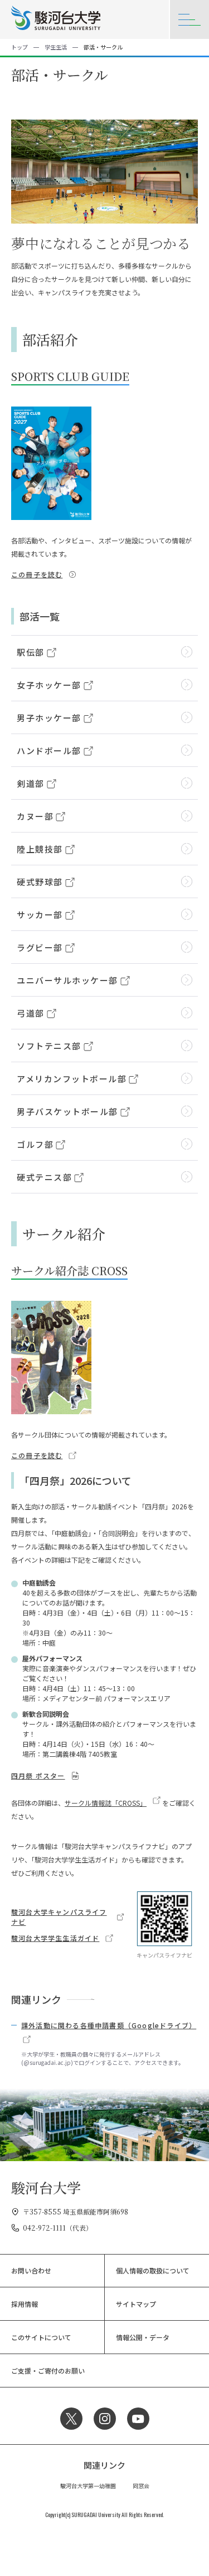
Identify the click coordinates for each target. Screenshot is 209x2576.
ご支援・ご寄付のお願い (48, 2371)
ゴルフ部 (35, 1144)
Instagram (105, 2419)
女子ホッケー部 (49, 685)
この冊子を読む (37, 574)
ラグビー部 (40, 947)
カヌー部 (35, 816)
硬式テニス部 (44, 1177)
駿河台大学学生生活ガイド (55, 1938)
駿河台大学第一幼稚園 (88, 2486)
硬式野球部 (40, 882)
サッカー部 (40, 915)
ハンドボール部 (49, 750)
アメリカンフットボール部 (72, 1079)
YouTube (138, 2419)
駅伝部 (31, 652)
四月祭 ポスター (38, 1775)
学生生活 (56, 47)
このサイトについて (41, 2337)
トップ (20, 47)
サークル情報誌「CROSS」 (106, 1803)
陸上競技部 (40, 849)
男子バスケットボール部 (67, 1111)
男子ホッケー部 (49, 718)
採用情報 (25, 2304)
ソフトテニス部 (49, 1046)
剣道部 (31, 783)
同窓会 (141, 2486)
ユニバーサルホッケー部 (67, 980)
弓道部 (31, 1013)
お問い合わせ (31, 2270)
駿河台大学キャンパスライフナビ (59, 1917)
